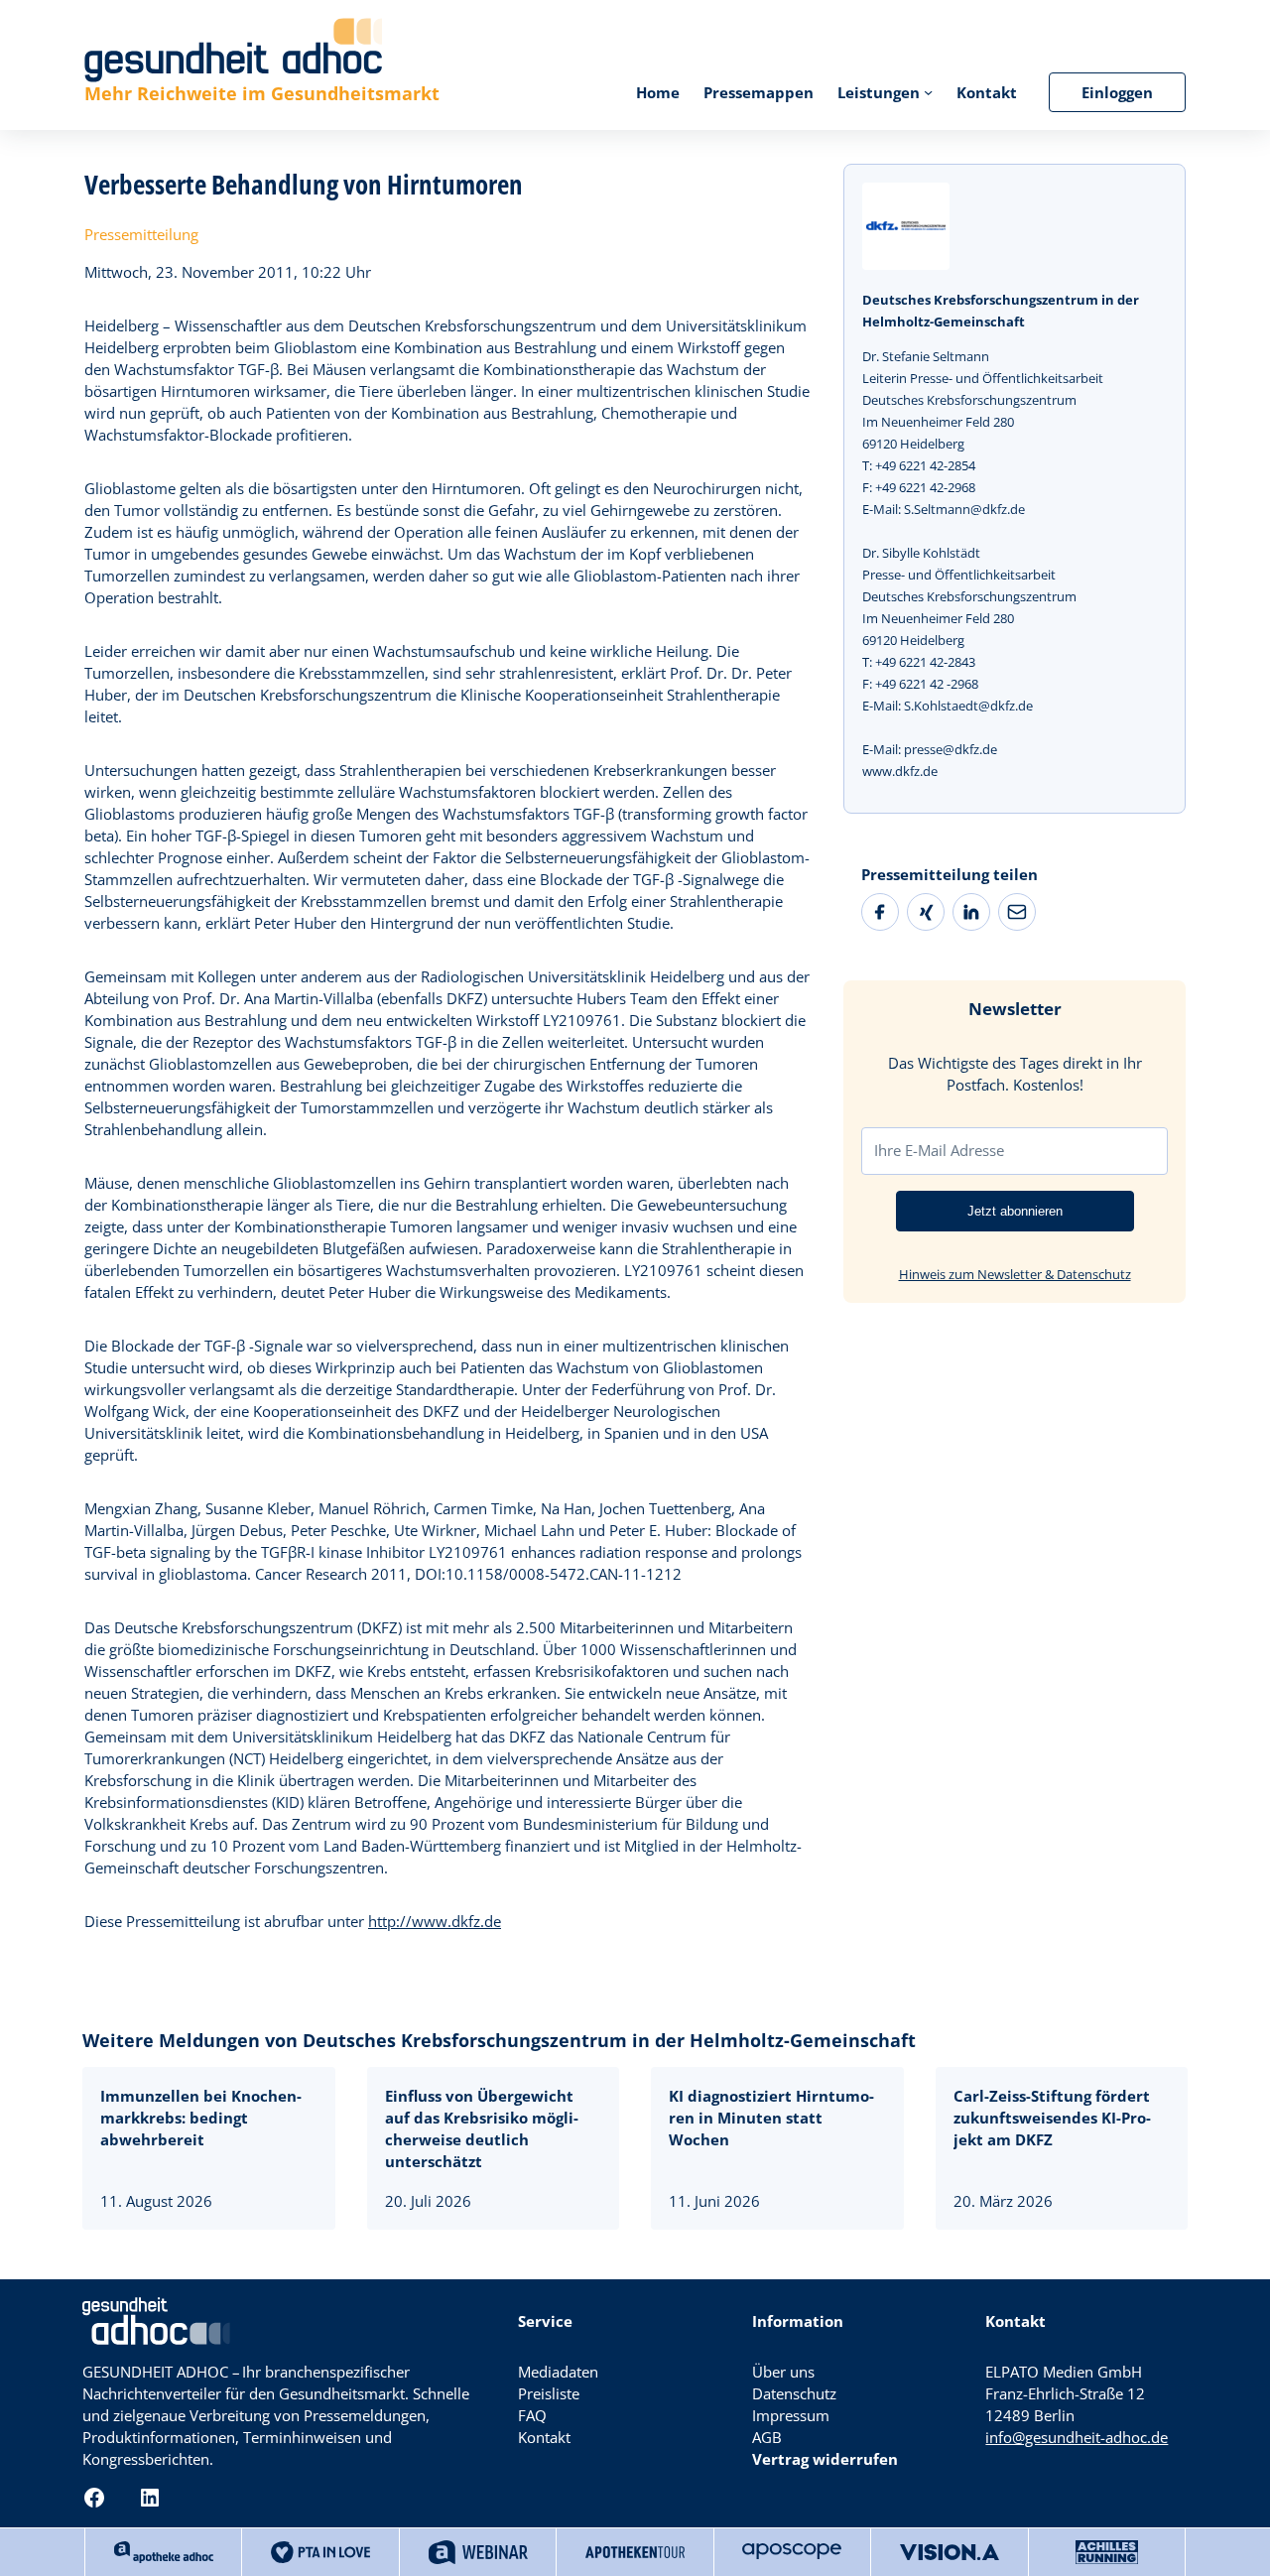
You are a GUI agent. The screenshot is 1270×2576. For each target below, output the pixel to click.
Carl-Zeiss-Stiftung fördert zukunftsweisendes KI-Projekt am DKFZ (1052, 2118)
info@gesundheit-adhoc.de (1077, 2437)
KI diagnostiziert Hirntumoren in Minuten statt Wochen (771, 2118)
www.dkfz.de (900, 771)
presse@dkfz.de (951, 749)
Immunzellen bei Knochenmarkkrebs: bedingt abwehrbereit (201, 2118)
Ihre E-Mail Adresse (939, 1150)
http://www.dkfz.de (435, 1921)
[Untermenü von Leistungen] (928, 92)
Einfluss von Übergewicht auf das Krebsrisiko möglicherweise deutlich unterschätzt (482, 2128)
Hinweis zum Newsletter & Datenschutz (1015, 1274)
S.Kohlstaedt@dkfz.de (968, 706)
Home (658, 92)
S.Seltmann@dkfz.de (964, 509)
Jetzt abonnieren (1015, 1211)
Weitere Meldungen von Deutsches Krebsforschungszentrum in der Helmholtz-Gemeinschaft (499, 2040)
